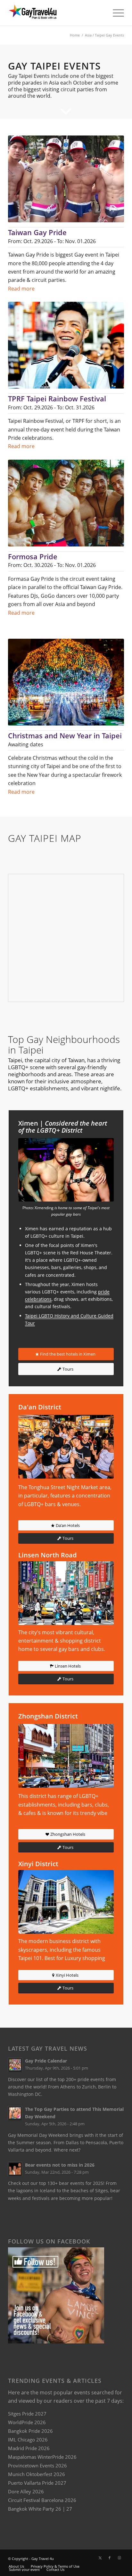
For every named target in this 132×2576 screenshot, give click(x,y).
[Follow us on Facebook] (56, 2342)
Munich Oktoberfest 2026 (37, 2474)
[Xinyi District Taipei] (66, 1902)
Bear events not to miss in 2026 (60, 2165)
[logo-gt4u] (54, 13)
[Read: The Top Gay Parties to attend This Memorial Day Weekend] (15, 2113)
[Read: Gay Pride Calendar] (15, 2065)
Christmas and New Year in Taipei (65, 735)
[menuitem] (115, 13)
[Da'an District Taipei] (66, 1447)
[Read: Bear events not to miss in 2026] (15, 2169)
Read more (21, 289)
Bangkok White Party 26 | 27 (40, 2509)
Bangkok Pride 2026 (30, 2431)
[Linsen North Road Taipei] (66, 1593)
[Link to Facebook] (110, 2558)
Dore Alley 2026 (26, 2491)
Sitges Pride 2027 (27, 2414)
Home (75, 35)
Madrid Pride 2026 (29, 2448)
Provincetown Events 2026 (37, 2465)
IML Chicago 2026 (28, 2440)
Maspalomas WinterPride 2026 (42, 2457)
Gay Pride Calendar (46, 2061)
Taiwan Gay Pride (37, 232)
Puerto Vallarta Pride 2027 (37, 2483)
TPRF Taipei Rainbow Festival (57, 398)
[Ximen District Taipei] (66, 1170)
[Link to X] (100, 2558)
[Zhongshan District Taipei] (66, 1756)
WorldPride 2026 (27, 2422)
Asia (88, 35)
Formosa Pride (33, 556)
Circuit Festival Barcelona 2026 (42, 2500)
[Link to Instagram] (119, 2558)
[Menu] (115, 13)
